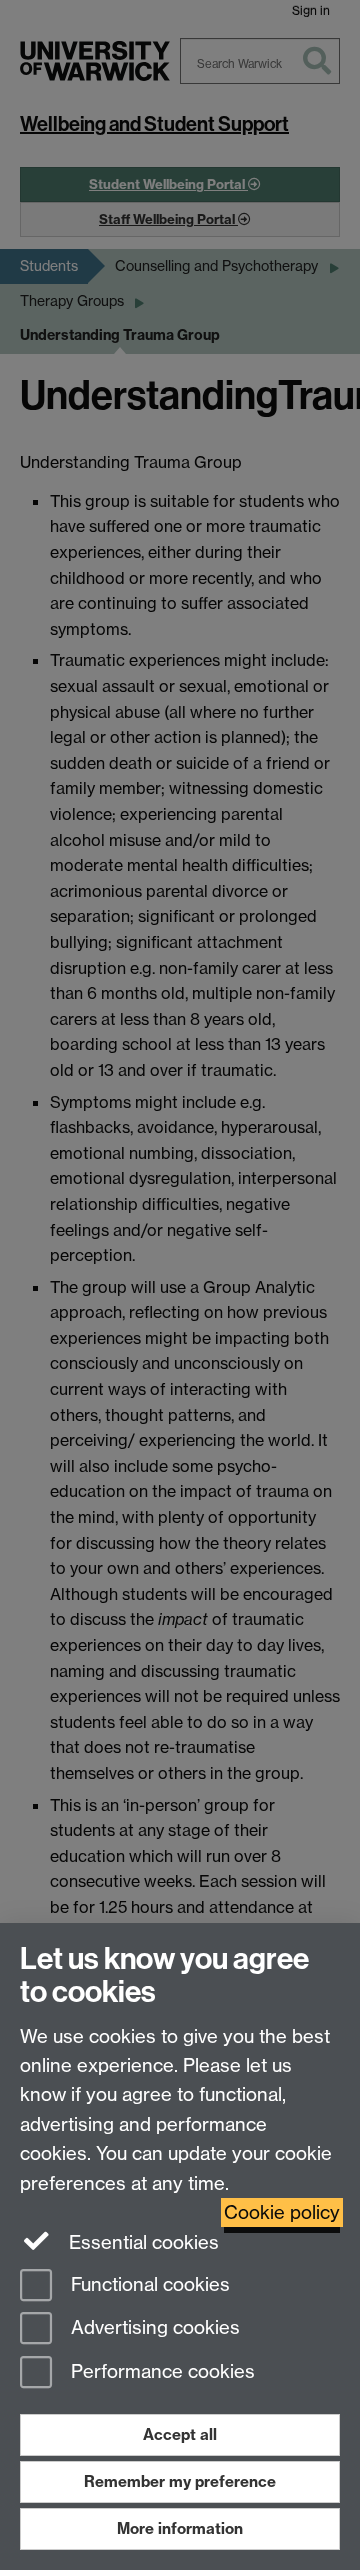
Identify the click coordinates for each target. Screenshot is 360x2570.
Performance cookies (160, 2372)
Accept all (180, 2434)
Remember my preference (180, 2481)
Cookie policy (282, 2212)
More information (180, 2528)
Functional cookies (148, 2284)
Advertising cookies (153, 2328)
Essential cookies (141, 2242)
